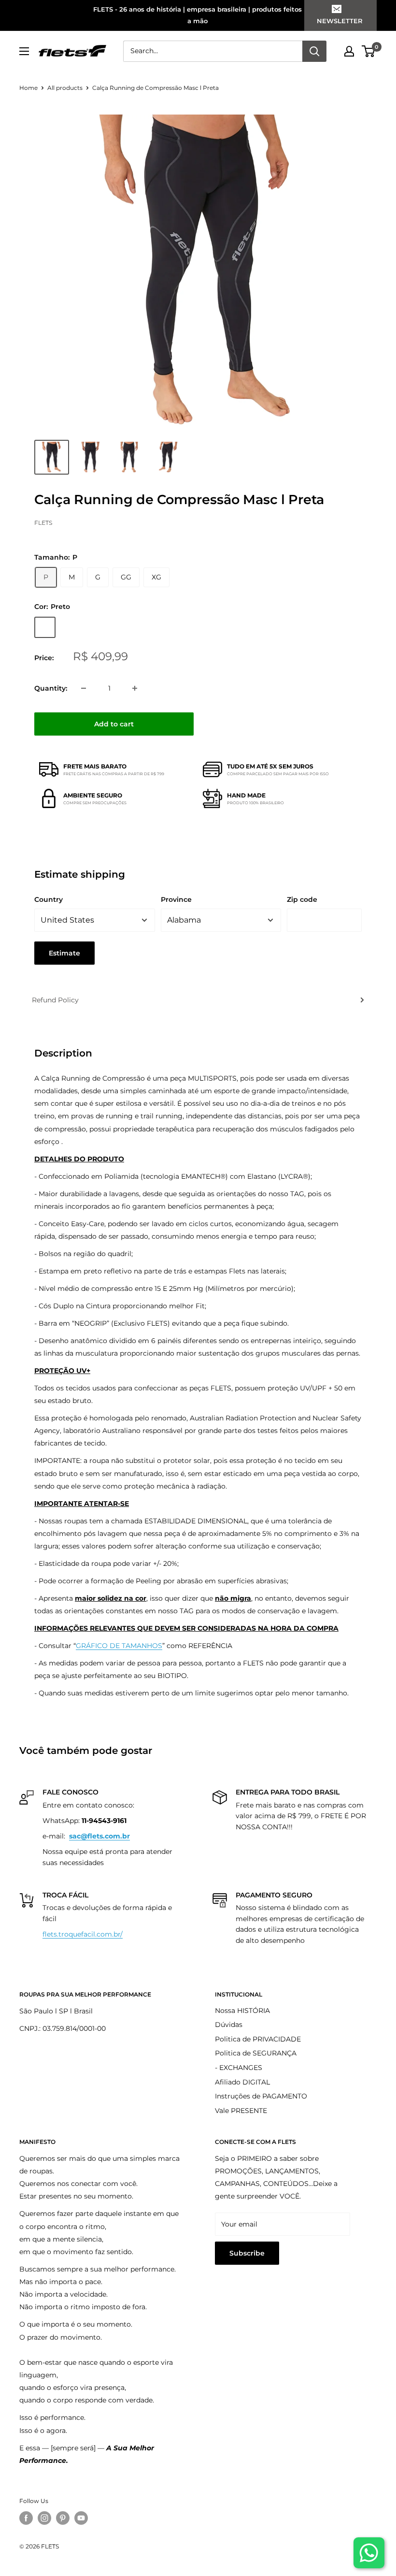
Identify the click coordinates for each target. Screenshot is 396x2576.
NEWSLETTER (340, 21)
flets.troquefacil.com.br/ (83, 1934)
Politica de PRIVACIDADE (258, 2039)
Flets (43, 523)
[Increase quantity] (135, 688)
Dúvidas (229, 2025)
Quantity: (51, 688)
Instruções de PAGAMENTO (261, 2096)
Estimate (64, 953)
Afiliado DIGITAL (242, 2082)
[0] (369, 51)
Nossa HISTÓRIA (242, 2011)
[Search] (314, 51)
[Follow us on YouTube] (81, 2518)
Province (176, 899)
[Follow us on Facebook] (26, 2518)
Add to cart (114, 724)
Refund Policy (55, 1000)
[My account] (349, 51)
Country (49, 899)
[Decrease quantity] (84, 688)
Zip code (302, 899)
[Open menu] (24, 51)
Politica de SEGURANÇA (256, 2053)
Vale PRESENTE (241, 2111)
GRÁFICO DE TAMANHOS (119, 1646)
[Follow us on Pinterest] (63, 2518)
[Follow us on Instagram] (44, 2518)
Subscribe (247, 2253)
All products (65, 88)
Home (28, 88)
